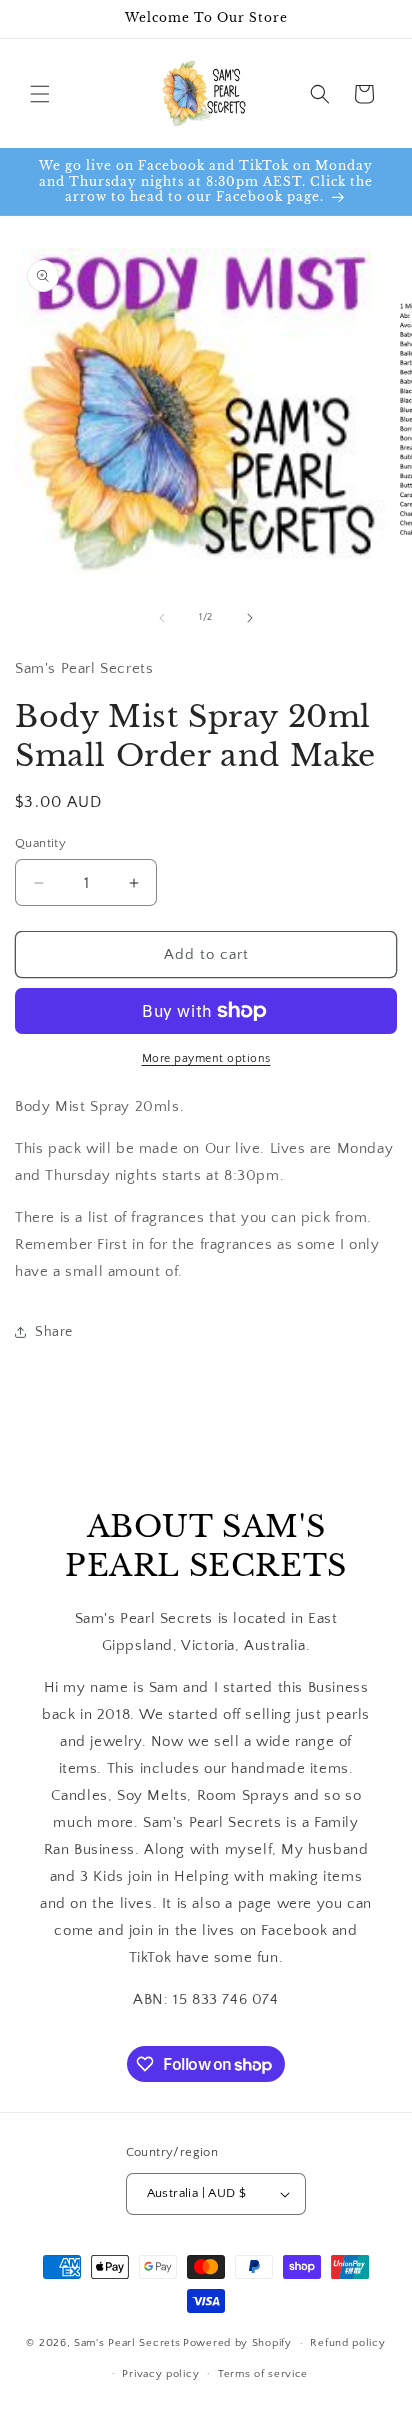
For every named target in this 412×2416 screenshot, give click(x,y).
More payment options (206, 1058)
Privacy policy (160, 2374)
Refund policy (347, 2343)
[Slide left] (162, 618)
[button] (40, 94)
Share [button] (54, 1332)
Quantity (40, 843)
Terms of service (263, 2374)
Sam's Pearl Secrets (127, 2343)
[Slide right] (250, 618)
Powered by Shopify (237, 2343)
